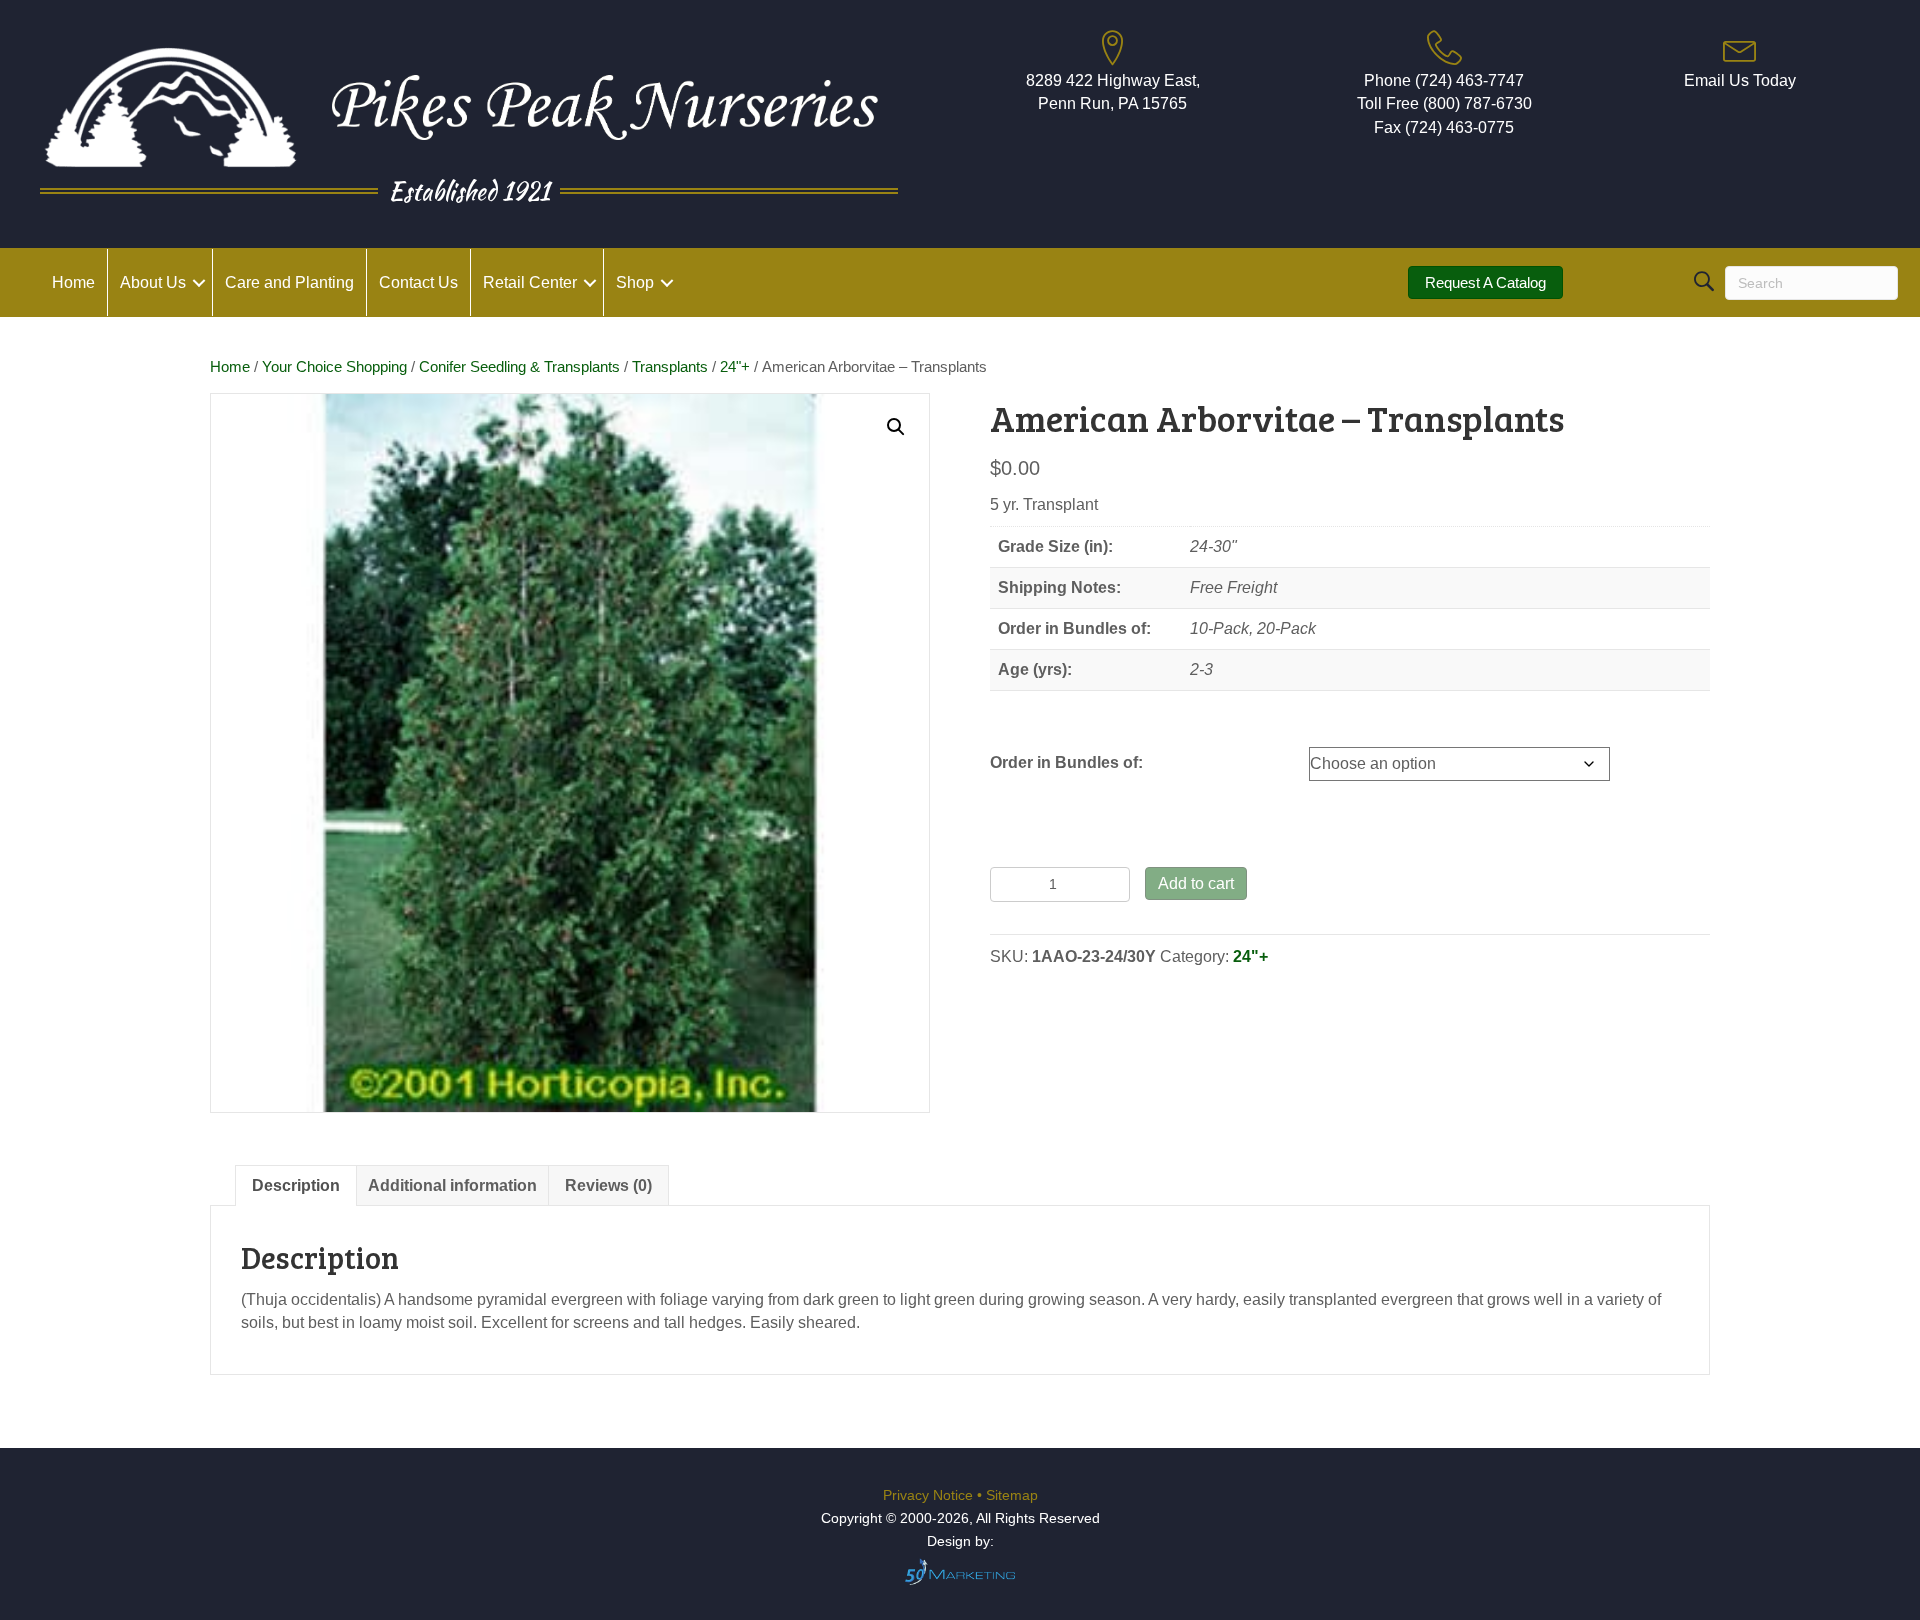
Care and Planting (289, 282)
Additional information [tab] (452, 1185)
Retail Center (530, 282)
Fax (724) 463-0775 (1444, 127)
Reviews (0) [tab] (608, 1185)
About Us (153, 282)
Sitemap (1012, 1495)
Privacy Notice (930, 1495)
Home (73, 282)
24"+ (735, 367)
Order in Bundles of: (1066, 762)
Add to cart (1196, 883)
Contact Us (418, 282)
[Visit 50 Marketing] (960, 1571)
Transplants (670, 367)
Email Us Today (1740, 80)
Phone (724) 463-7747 (1444, 80)
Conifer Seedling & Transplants (519, 367)
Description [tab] (296, 1185)
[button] (199, 282)
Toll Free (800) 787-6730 (1444, 103)
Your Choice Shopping (334, 367)
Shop (635, 282)
